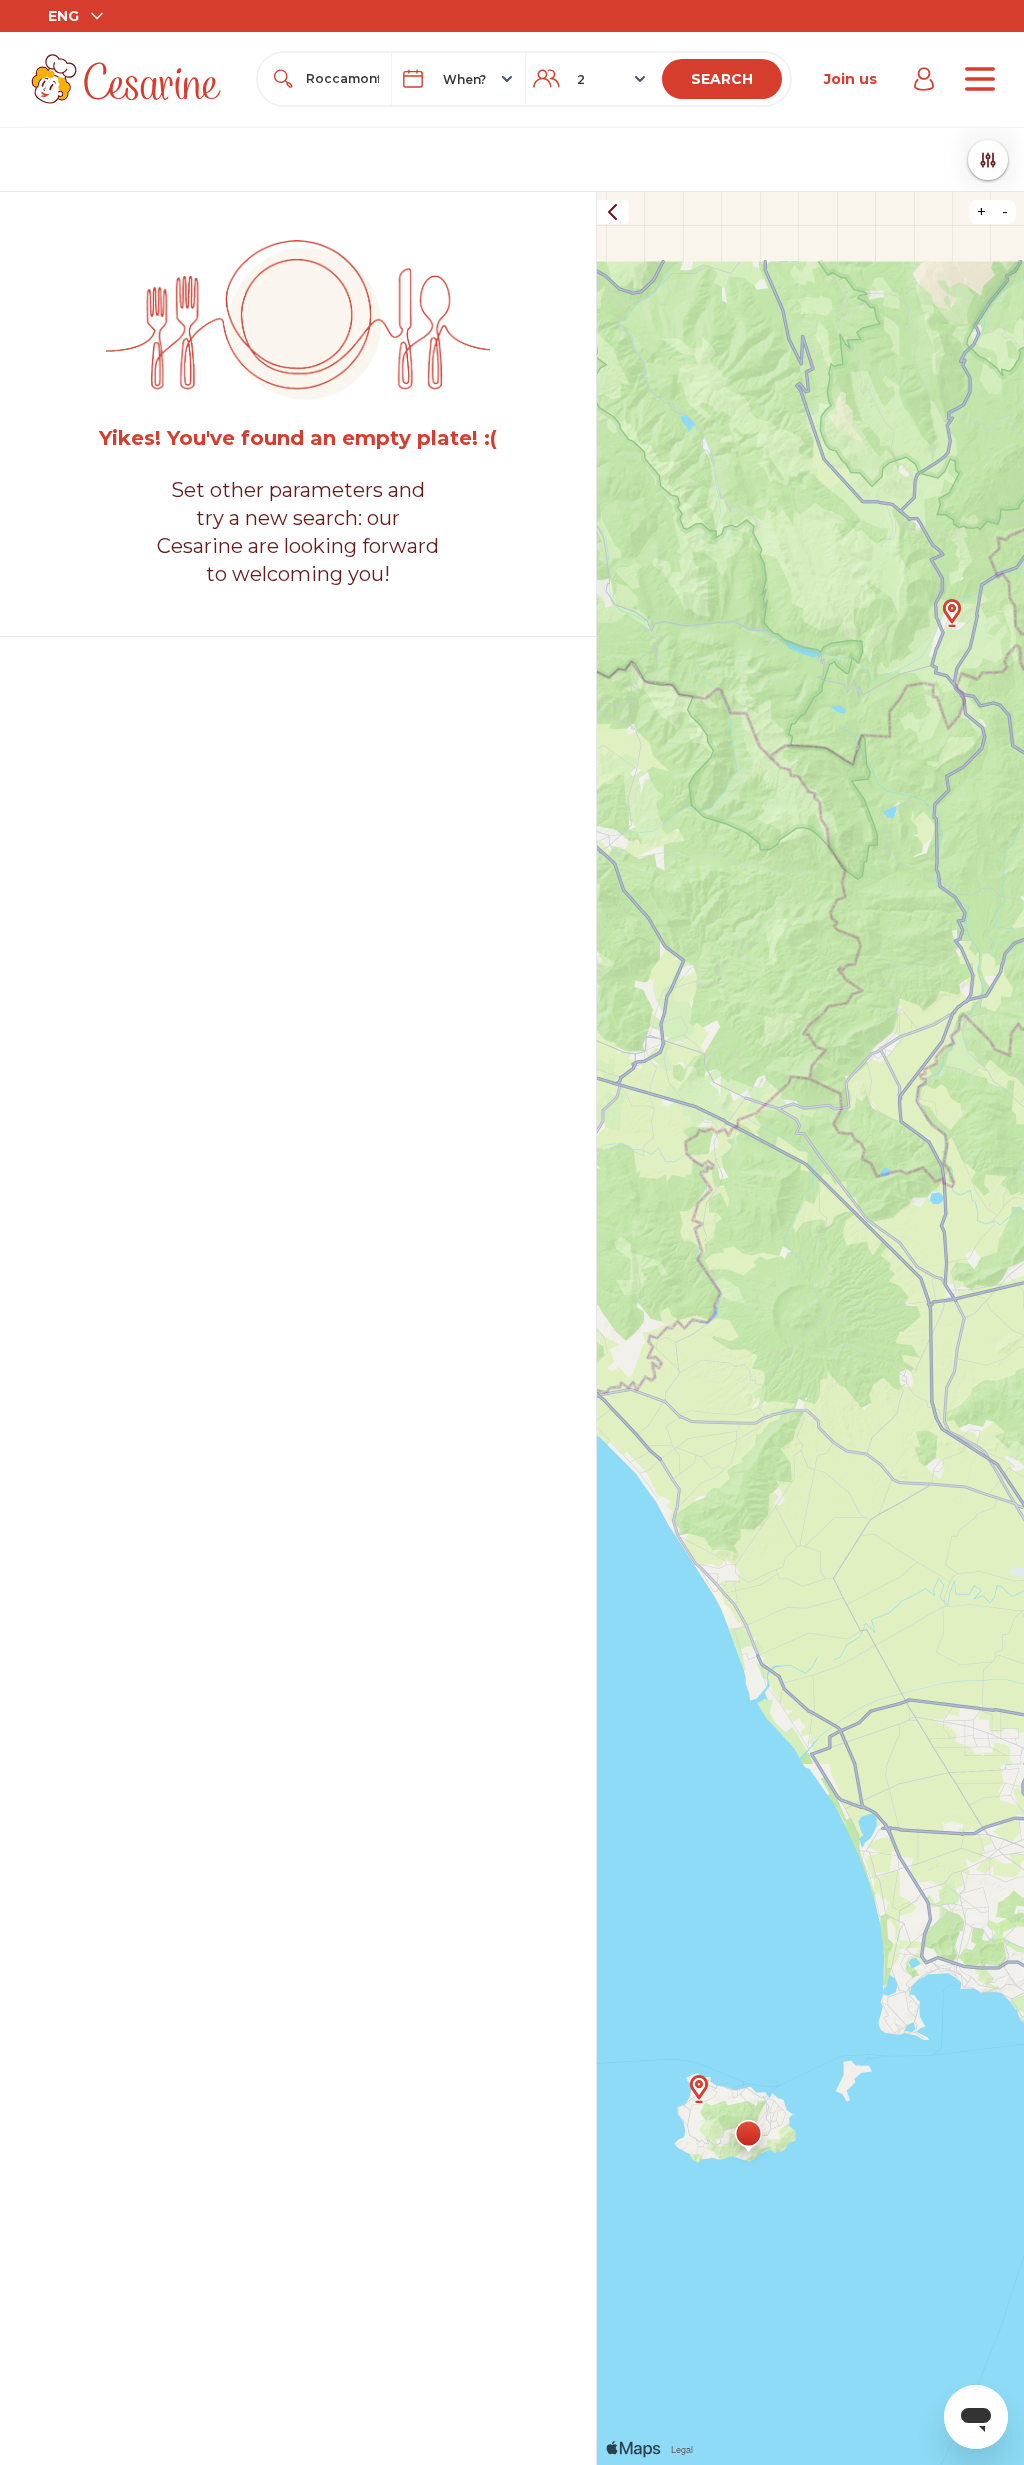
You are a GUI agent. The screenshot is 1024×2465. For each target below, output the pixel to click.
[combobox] (342, 79)
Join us (850, 79)
